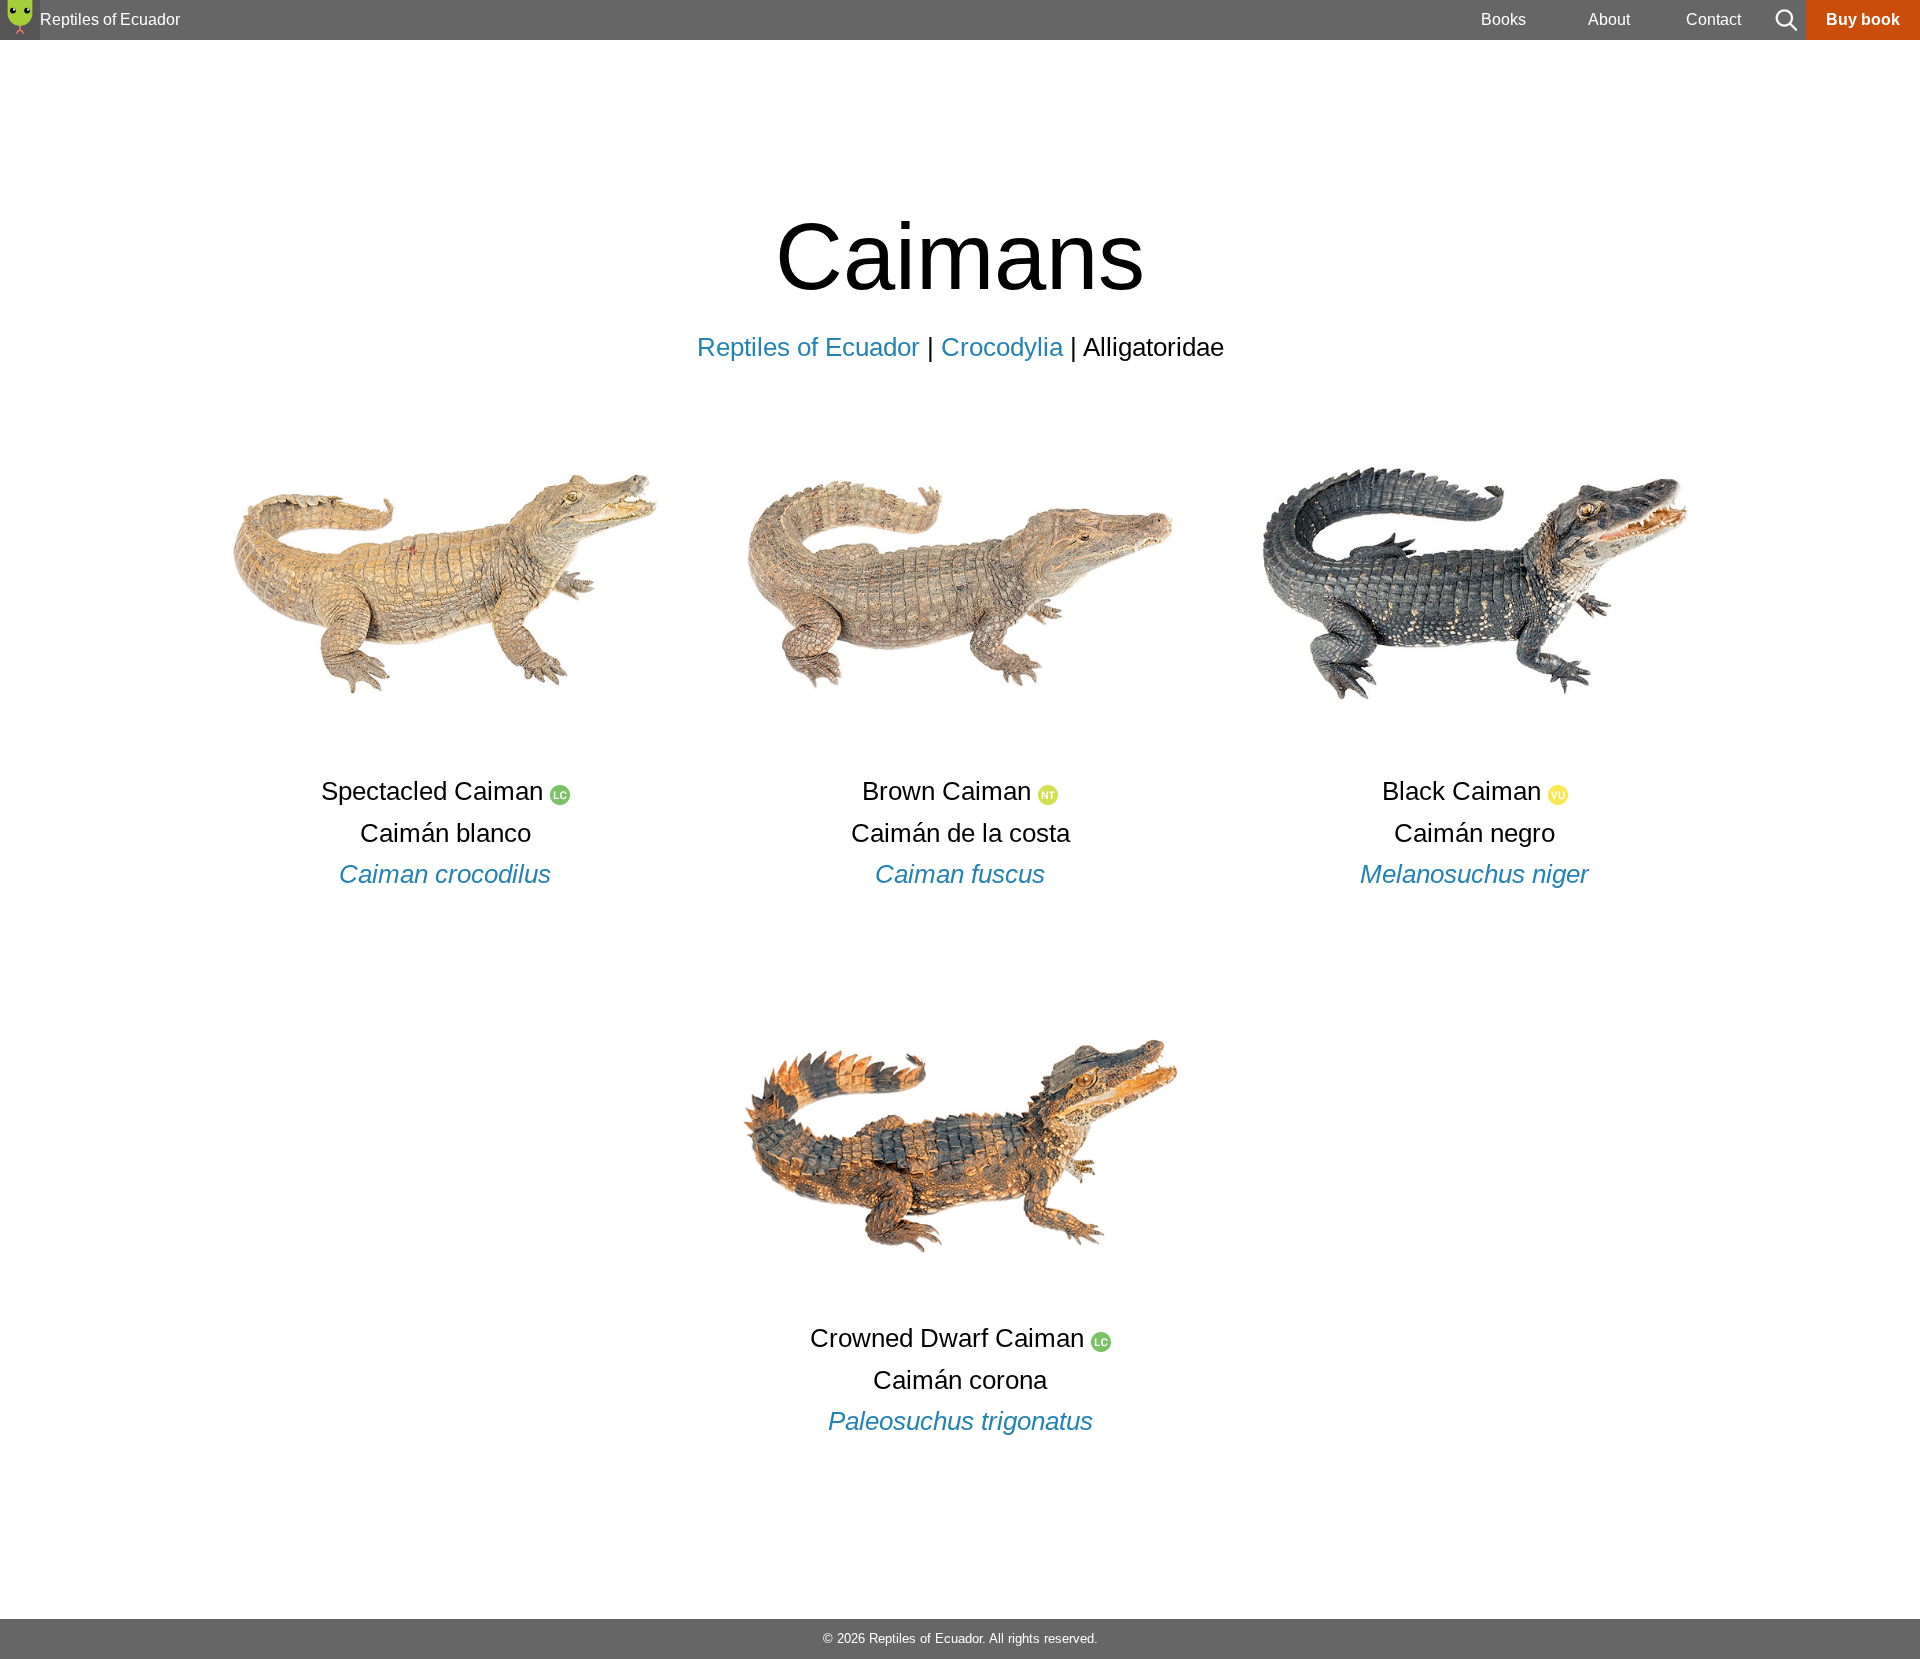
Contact (1713, 19)
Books (1503, 19)
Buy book (1863, 19)
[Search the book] (1786, 34)
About (1609, 19)
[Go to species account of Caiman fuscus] (960, 765)
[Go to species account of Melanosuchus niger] (1475, 765)
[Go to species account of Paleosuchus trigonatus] (960, 1312)
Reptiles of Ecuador (808, 347)
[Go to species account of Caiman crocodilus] (445, 765)
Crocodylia (1002, 347)
